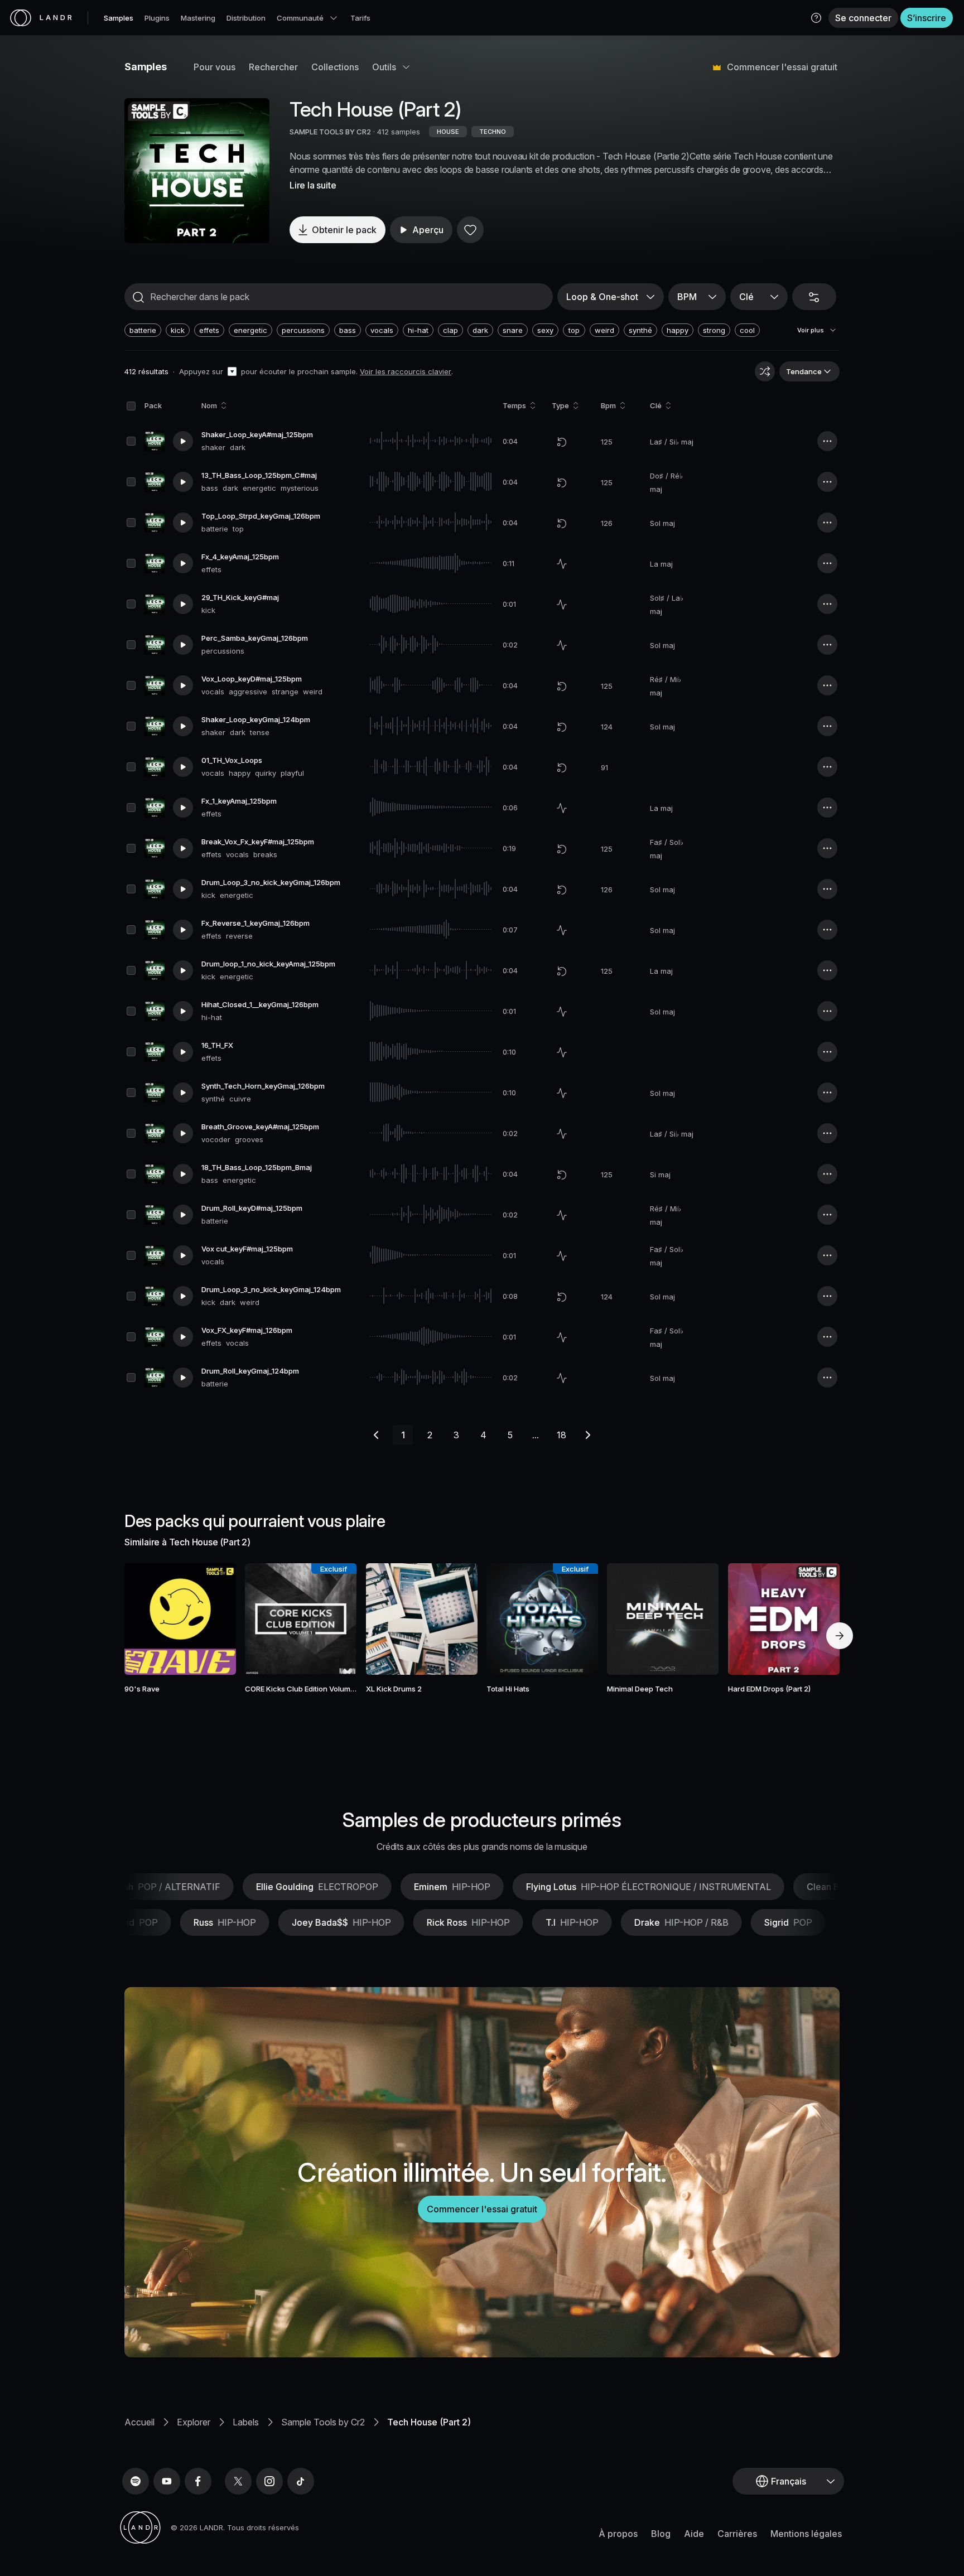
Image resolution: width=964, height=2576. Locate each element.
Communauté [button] (300, 18)
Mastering (198, 18)
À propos (618, 2534)
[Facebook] (198, 2481)
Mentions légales (806, 2534)
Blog (661, 2534)
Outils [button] (384, 67)
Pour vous (215, 67)
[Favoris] (470, 230)
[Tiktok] (301, 2481)
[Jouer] (197, 171)
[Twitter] (238, 2481)
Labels (246, 2422)
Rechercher (273, 67)
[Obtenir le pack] (213, 1619)
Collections (335, 67)
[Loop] (562, 442)
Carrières (737, 2534)
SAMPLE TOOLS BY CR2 (330, 132)
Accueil (139, 2422)
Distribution (246, 18)
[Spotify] (136, 2481)
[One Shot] (562, 564)
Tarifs (360, 18)
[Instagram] (269, 2481)
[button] (816, 18)
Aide (694, 2534)
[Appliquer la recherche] (138, 297)
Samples (119, 18)
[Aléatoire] (765, 371)
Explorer (194, 2422)
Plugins (157, 18)
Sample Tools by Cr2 (323, 2422)
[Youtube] (167, 2481)
